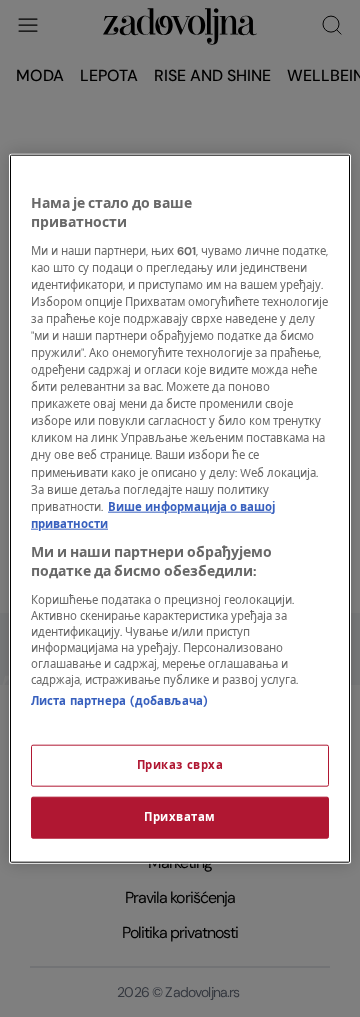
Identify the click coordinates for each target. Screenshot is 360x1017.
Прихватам (180, 817)
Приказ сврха (180, 765)
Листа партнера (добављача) (119, 701)
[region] (180, 508)
